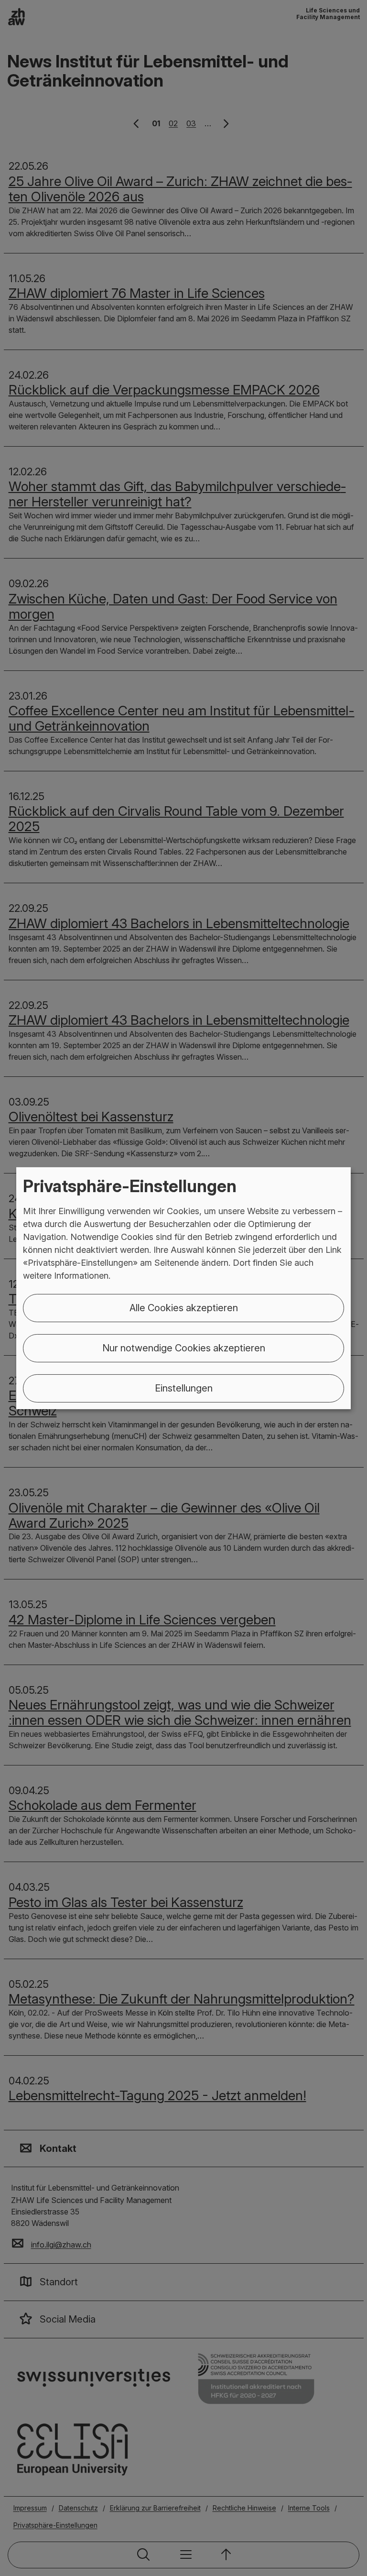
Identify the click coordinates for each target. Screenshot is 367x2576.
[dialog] (183, 1288)
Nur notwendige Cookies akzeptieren (184, 1348)
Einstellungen (184, 1388)
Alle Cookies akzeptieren (184, 1308)
